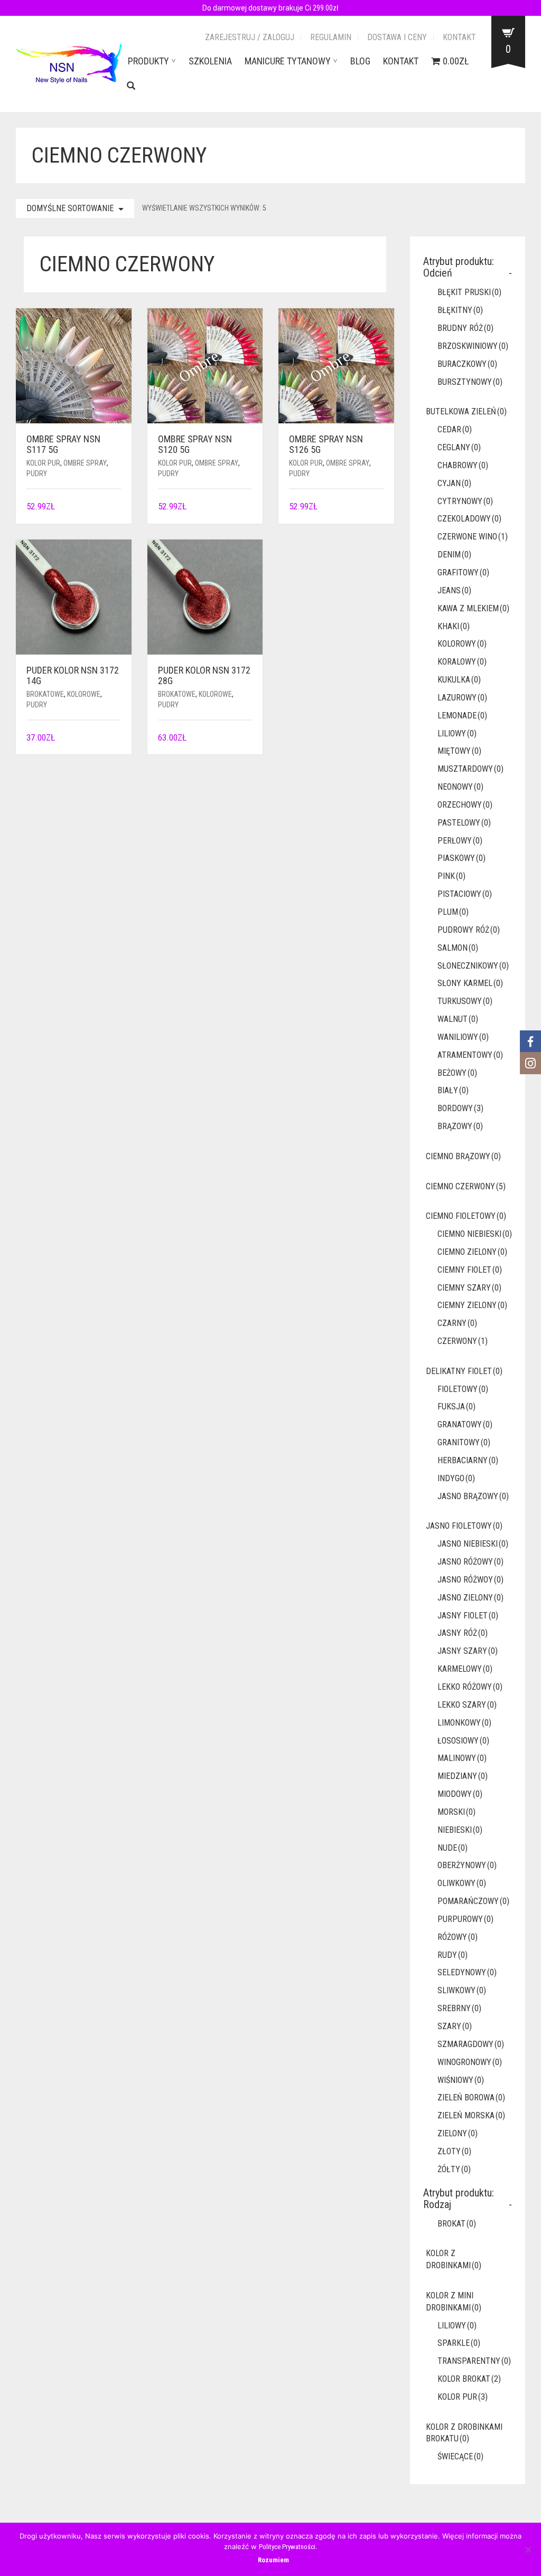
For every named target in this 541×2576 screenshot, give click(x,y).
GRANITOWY (464, 1442)
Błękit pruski (469, 292)
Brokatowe (45, 694)
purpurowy (465, 1919)
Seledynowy (467, 1972)
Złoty (454, 2151)
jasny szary (468, 1651)
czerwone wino (473, 537)
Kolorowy (462, 644)
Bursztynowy (470, 382)
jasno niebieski (473, 1544)
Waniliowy (463, 1037)
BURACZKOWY (467, 364)
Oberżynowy (467, 1865)
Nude (453, 1848)
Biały (453, 1090)
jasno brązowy (473, 1496)
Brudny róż (465, 328)
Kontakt (459, 37)
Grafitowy (463, 572)
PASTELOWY (464, 823)
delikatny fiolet (464, 1371)
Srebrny (459, 2008)
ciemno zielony (472, 1252)
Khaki (454, 626)
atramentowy (470, 1055)
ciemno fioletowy (466, 1216)
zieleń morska (471, 2115)
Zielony (458, 2133)
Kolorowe (84, 694)
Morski (456, 1812)
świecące (460, 2456)
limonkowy (464, 1723)
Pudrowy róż (469, 930)
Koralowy (462, 662)
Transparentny (474, 2361)
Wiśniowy (461, 2080)
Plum (453, 912)
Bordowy (460, 1108)
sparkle (459, 2343)
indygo (456, 1478)
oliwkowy (462, 1883)
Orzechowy (465, 805)
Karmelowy (465, 1669)
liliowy (457, 733)
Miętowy (459, 751)
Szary (455, 2026)
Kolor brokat (469, 2379)
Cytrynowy (465, 501)
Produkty (148, 61)
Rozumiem (273, 2560)
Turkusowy (465, 1001)
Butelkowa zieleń (466, 411)
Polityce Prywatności (287, 2547)
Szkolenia (210, 61)
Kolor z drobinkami (454, 2259)
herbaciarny (468, 1460)
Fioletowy (463, 1389)
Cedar (455, 429)
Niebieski (460, 1830)
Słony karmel (470, 983)
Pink (451, 876)
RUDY (453, 1955)
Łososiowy (463, 1741)
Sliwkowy (462, 1990)
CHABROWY (463, 465)
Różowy (458, 1937)
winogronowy (470, 2062)
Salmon (458, 948)
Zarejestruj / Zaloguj (250, 37)
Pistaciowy (465, 894)
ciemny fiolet (470, 1270)
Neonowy (460, 787)
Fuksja (456, 1407)
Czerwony (463, 1341)
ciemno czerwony (466, 1186)
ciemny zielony (472, 1305)
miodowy (460, 1794)
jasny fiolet (468, 1616)
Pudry (37, 473)
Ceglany (459, 447)
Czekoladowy (469, 519)
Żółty (454, 2169)
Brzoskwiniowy (473, 346)
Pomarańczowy (473, 1901)
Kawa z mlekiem (473, 608)
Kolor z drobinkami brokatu (464, 2433)
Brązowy (460, 1126)
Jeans (454, 590)
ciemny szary (469, 1288)
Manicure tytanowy (288, 61)
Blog (360, 61)
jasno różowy (470, 1562)
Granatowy (465, 1424)
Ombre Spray (85, 463)
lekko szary (467, 1705)
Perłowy (460, 841)
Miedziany (463, 1776)
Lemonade (462, 716)
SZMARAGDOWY (471, 2044)
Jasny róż (463, 1633)
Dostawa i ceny (397, 37)
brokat (457, 2224)
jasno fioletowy (464, 1526)
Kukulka (459, 680)
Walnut (458, 1019)
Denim (454, 555)
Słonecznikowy (473, 966)
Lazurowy (462, 698)
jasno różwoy (470, 1580)
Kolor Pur (43, 463)
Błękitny (460, 310)
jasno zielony (470, 1598)
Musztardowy (470, 769)
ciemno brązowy (463, 1156)
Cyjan (454, 483)
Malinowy (462, 1758)
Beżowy (457, 1073)
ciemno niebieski (475, 1234)
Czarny (457, 1323)
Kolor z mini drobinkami (454, 2302)
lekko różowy (470, 1687)
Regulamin (331, 37)
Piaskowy (461, 858)
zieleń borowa (471, 2097)
